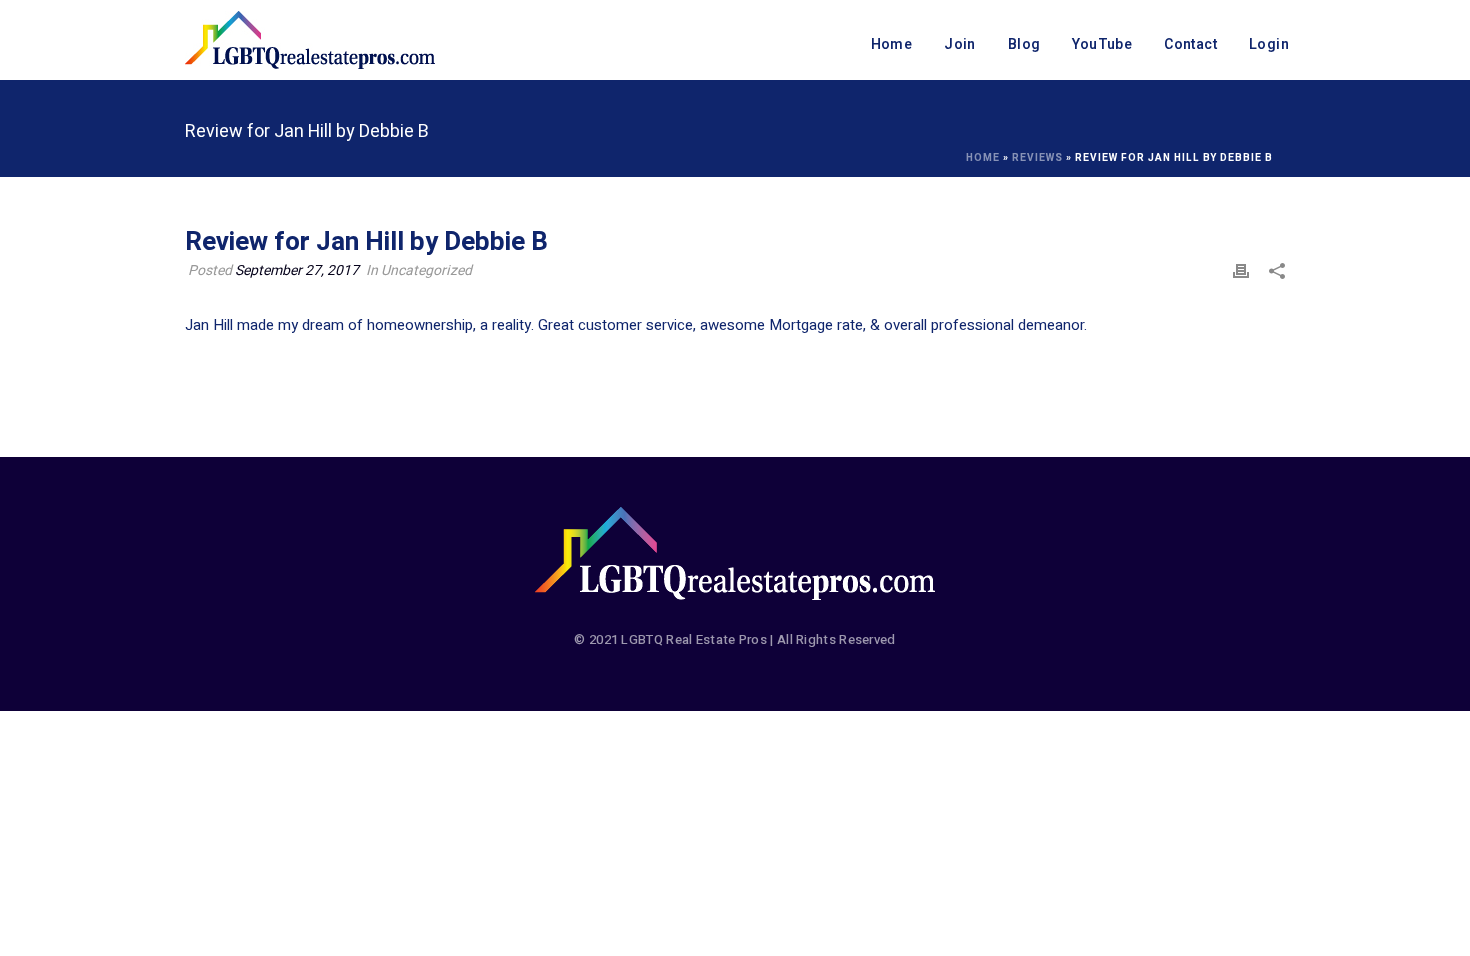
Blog (1024, 44)
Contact (1190, 44)
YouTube (1102, 44)
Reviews (1037, 158)
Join (960, 44)
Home (892, 44)
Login (1269, 44)
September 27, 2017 (297, 270)
